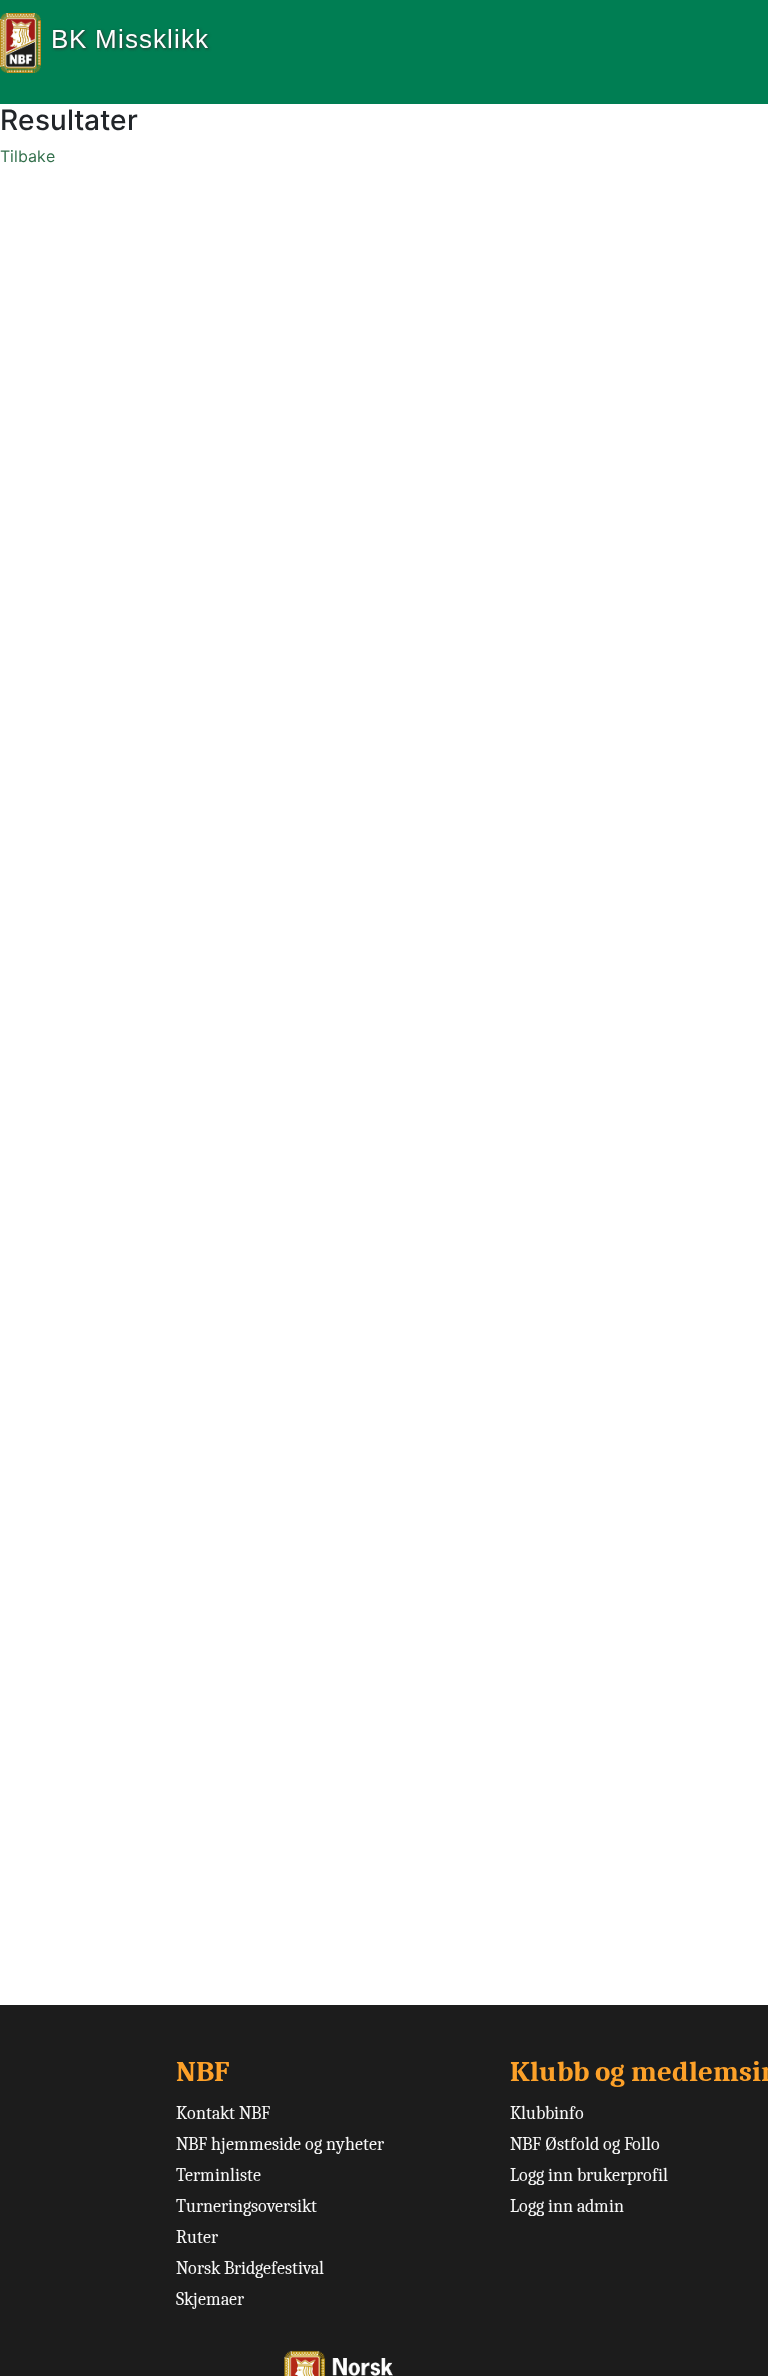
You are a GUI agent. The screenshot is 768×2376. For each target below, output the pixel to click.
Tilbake (27, 156)
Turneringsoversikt (246, 2206)
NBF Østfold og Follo (585, 2144)
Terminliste (218, 2175)
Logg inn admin (567, 2206)
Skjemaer (210, 2299)
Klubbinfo (547, 2113)
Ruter (197, 2237)
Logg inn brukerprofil (589, 2175)
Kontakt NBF (223, 2113)
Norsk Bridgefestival (250, 2268)
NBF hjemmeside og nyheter (280, 2144)
